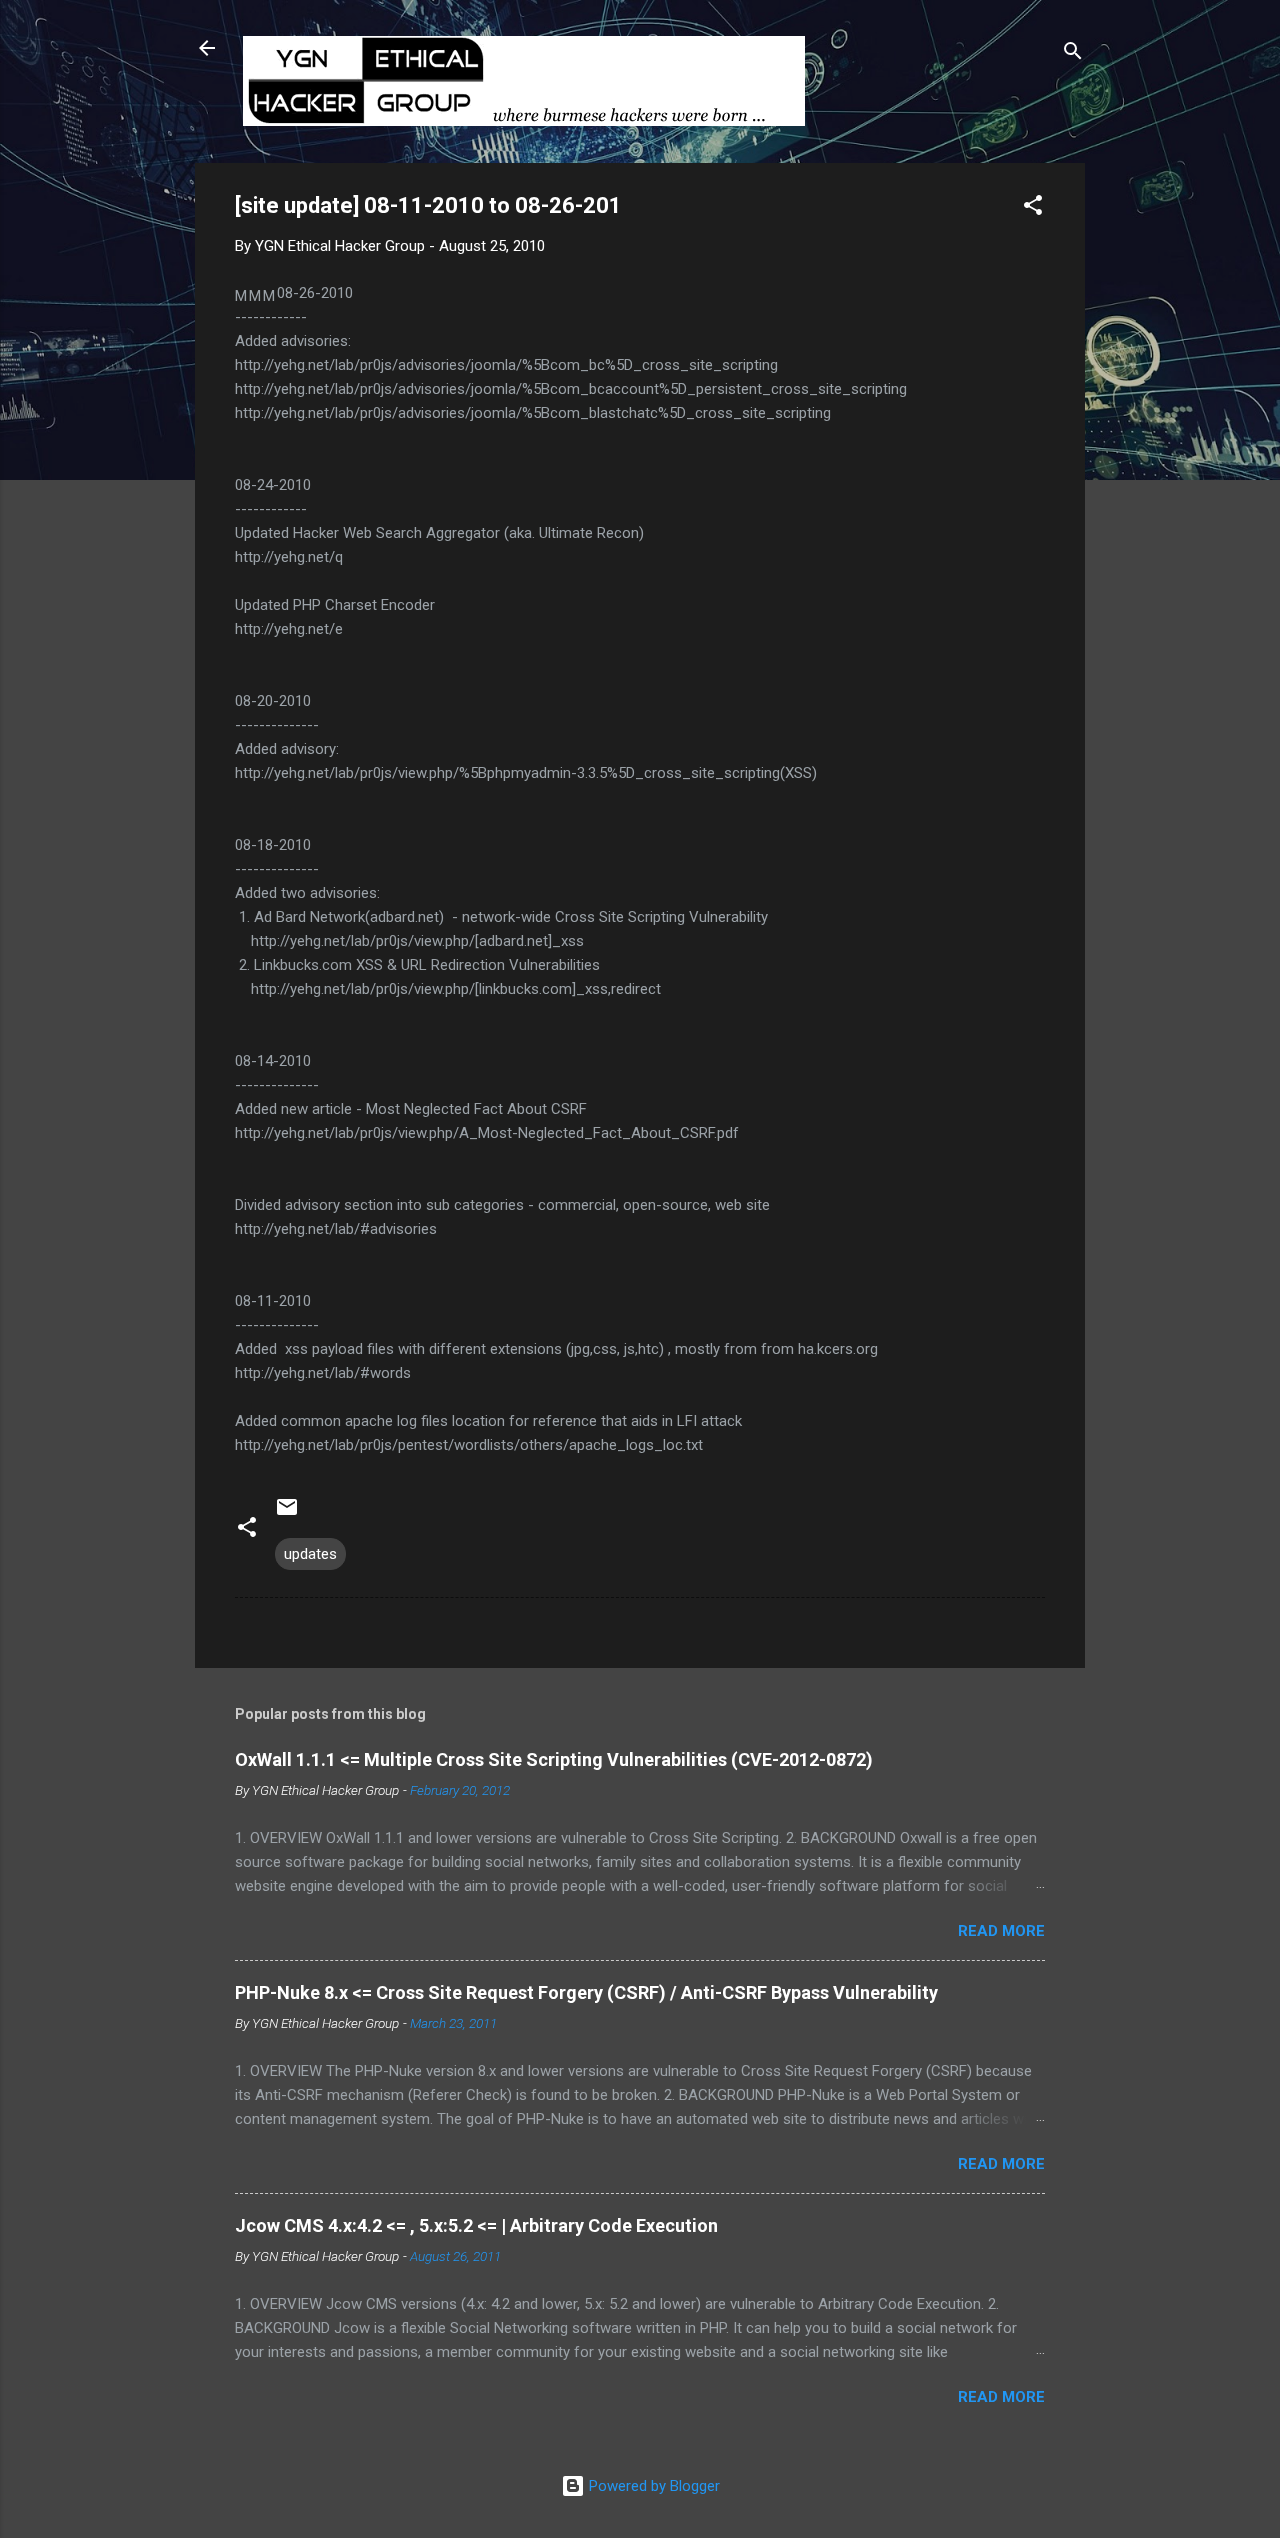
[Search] (1073, 54)
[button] (1033, 208)
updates (310, 1554)
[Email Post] (287, 1514)
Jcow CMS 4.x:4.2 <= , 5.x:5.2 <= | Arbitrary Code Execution (476, 2225)
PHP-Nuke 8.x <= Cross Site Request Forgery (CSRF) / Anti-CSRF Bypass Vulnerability (586, 1992)
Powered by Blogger (652, 2486)
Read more (1001, 1931)
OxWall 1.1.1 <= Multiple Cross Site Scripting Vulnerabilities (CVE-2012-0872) (554, 1759)
